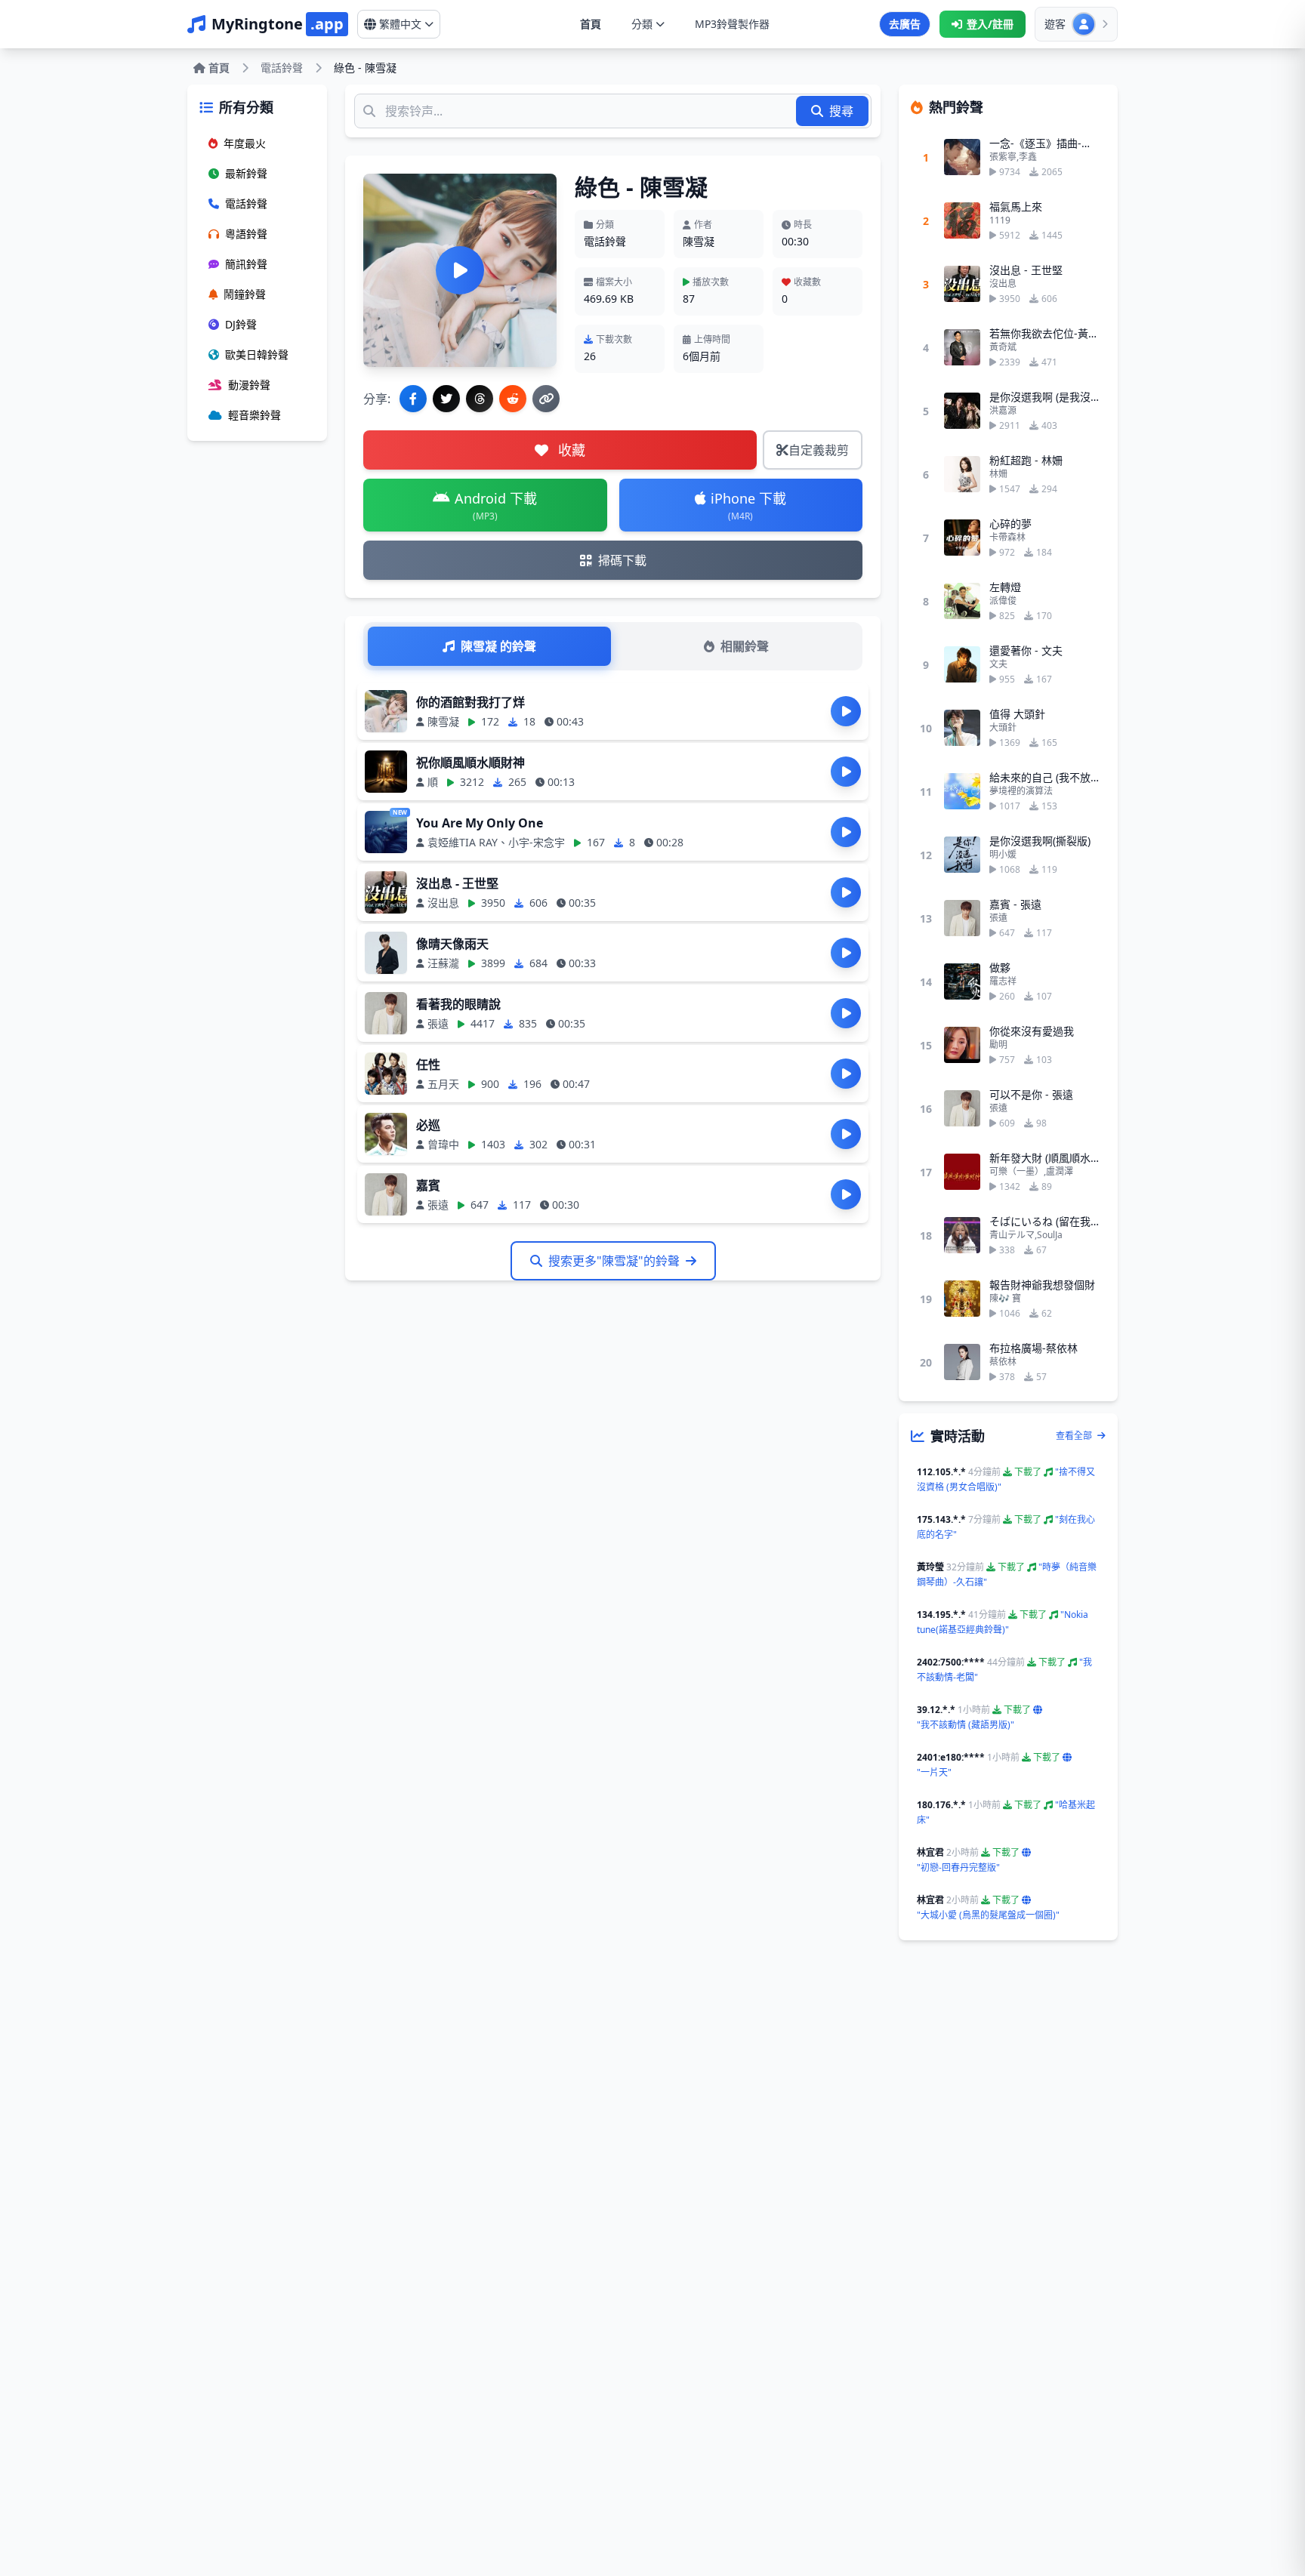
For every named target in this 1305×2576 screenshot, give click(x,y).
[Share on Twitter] (446, 399)
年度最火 (245, 143)
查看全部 (1075, 1436)
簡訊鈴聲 (246, 264)
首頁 (591, 24)
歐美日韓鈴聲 (257, 354)
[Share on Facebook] (413, 399)
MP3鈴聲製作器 (732, 24)
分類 (642, 24)
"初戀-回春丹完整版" (958, 1867)
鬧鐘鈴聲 (245, 294)
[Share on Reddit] (513, 399)
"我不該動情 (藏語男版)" (966, 1725)
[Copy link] (546, 399)
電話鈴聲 (282, 68)
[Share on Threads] (480, 399)
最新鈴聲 (246, 173)
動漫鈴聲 (249, 385)
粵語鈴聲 (246, 234)
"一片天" (934, 1772)
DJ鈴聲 (241, 324)
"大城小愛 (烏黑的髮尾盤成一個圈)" (988, 1915)
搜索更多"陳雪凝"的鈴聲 (614, 1261)
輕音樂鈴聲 (255, 415)
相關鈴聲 (745, 646)
